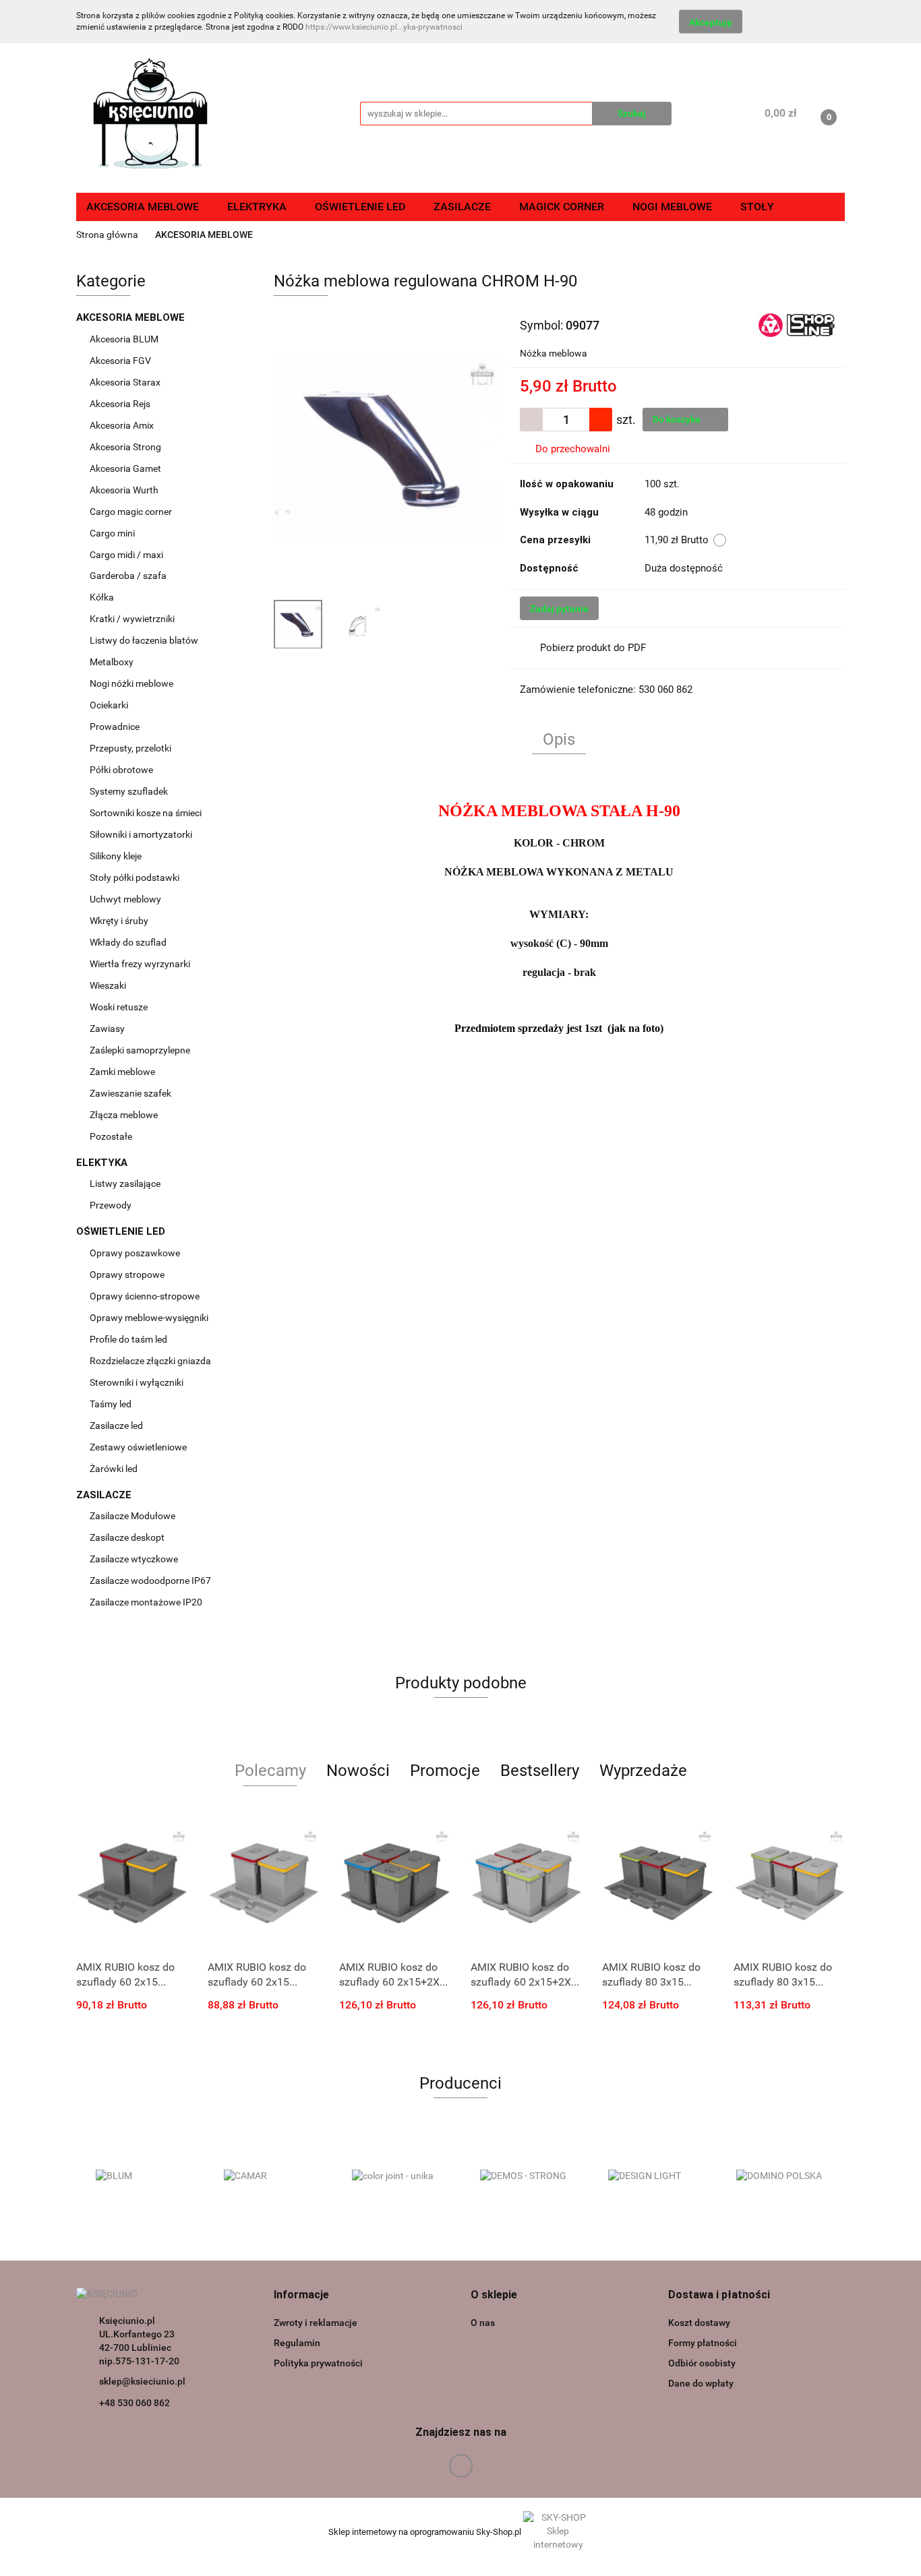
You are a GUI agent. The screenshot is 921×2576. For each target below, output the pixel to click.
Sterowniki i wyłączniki (137, 1382)
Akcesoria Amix (123, 425)
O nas (483, 2323)
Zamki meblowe (122, 1072)
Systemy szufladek (130, 791)
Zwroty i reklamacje (316, 2323)
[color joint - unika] (396, 2176)
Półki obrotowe (122, 770)
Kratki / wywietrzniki (132, 619)
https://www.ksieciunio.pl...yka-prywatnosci (384, 27)
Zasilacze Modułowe (133, 1516)
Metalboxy (112, 662)
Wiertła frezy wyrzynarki (141, 964)
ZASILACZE (105, 1495)
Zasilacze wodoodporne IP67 (151, 1581)
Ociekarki (109, 705)
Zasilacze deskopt (128, 1537)
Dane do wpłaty (701, 2383)
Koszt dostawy (699, 2323)
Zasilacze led (117, 1425)
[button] (301, 2295)
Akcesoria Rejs (121, 404)
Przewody (111, 1205)
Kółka (102, 597)
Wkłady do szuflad (129, 942)
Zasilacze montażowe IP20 (147, 1602)
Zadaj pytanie (559, 609)
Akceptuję (711, 22)
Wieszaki (108, 985)
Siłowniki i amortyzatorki (141, 834)
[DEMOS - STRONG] (525, 2176)
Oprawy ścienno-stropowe (145, 1296)
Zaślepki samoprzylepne (140, 1050)
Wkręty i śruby (120, 921)
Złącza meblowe (124, 1115)
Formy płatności (703, 2343)
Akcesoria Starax (126, 382)
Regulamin (297, 2343)
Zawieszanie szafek (130, 1093)
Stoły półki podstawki (135, 878)
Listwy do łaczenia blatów (144, 640)
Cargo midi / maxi (127, 555)
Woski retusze (120, 1007)
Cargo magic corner (132, 512)
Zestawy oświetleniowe (138, 1447)
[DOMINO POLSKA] (781, 2176)
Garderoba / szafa (129, 576)
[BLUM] (140, 2176)
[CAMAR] (268, 2176)
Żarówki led (114, 1469)
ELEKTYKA (103, 1163)
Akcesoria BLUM (125, 339)
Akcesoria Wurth (125, 490)
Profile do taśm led (128, 1339)
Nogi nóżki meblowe (132, 683)
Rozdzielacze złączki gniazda (150, 1361)
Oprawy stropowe (127, 1275)
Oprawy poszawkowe (135, 1253)
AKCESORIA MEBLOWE (132, 317)
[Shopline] (797, 324)
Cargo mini (113, 533)
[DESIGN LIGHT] (653, 2176)
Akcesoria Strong (126, 447)
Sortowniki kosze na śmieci (147, 813)
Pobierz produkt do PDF (593, 648)
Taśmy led (112, 1404)
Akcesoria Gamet (126, 468)
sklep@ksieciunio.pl (142, 2381)
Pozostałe (111, 1136)
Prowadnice (116, 727)
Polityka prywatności (318, 2363)
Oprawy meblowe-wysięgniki (149, 1318)
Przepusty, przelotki (130, 748)
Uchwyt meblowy (126, 899)
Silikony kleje (116, 856)
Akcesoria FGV (121, 361)
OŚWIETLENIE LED (122, 1231)
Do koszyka (678, 419)
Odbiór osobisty (702, 2363)
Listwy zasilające (125, 1184)
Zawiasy (108, 1029)
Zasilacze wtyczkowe (135, 1559)
